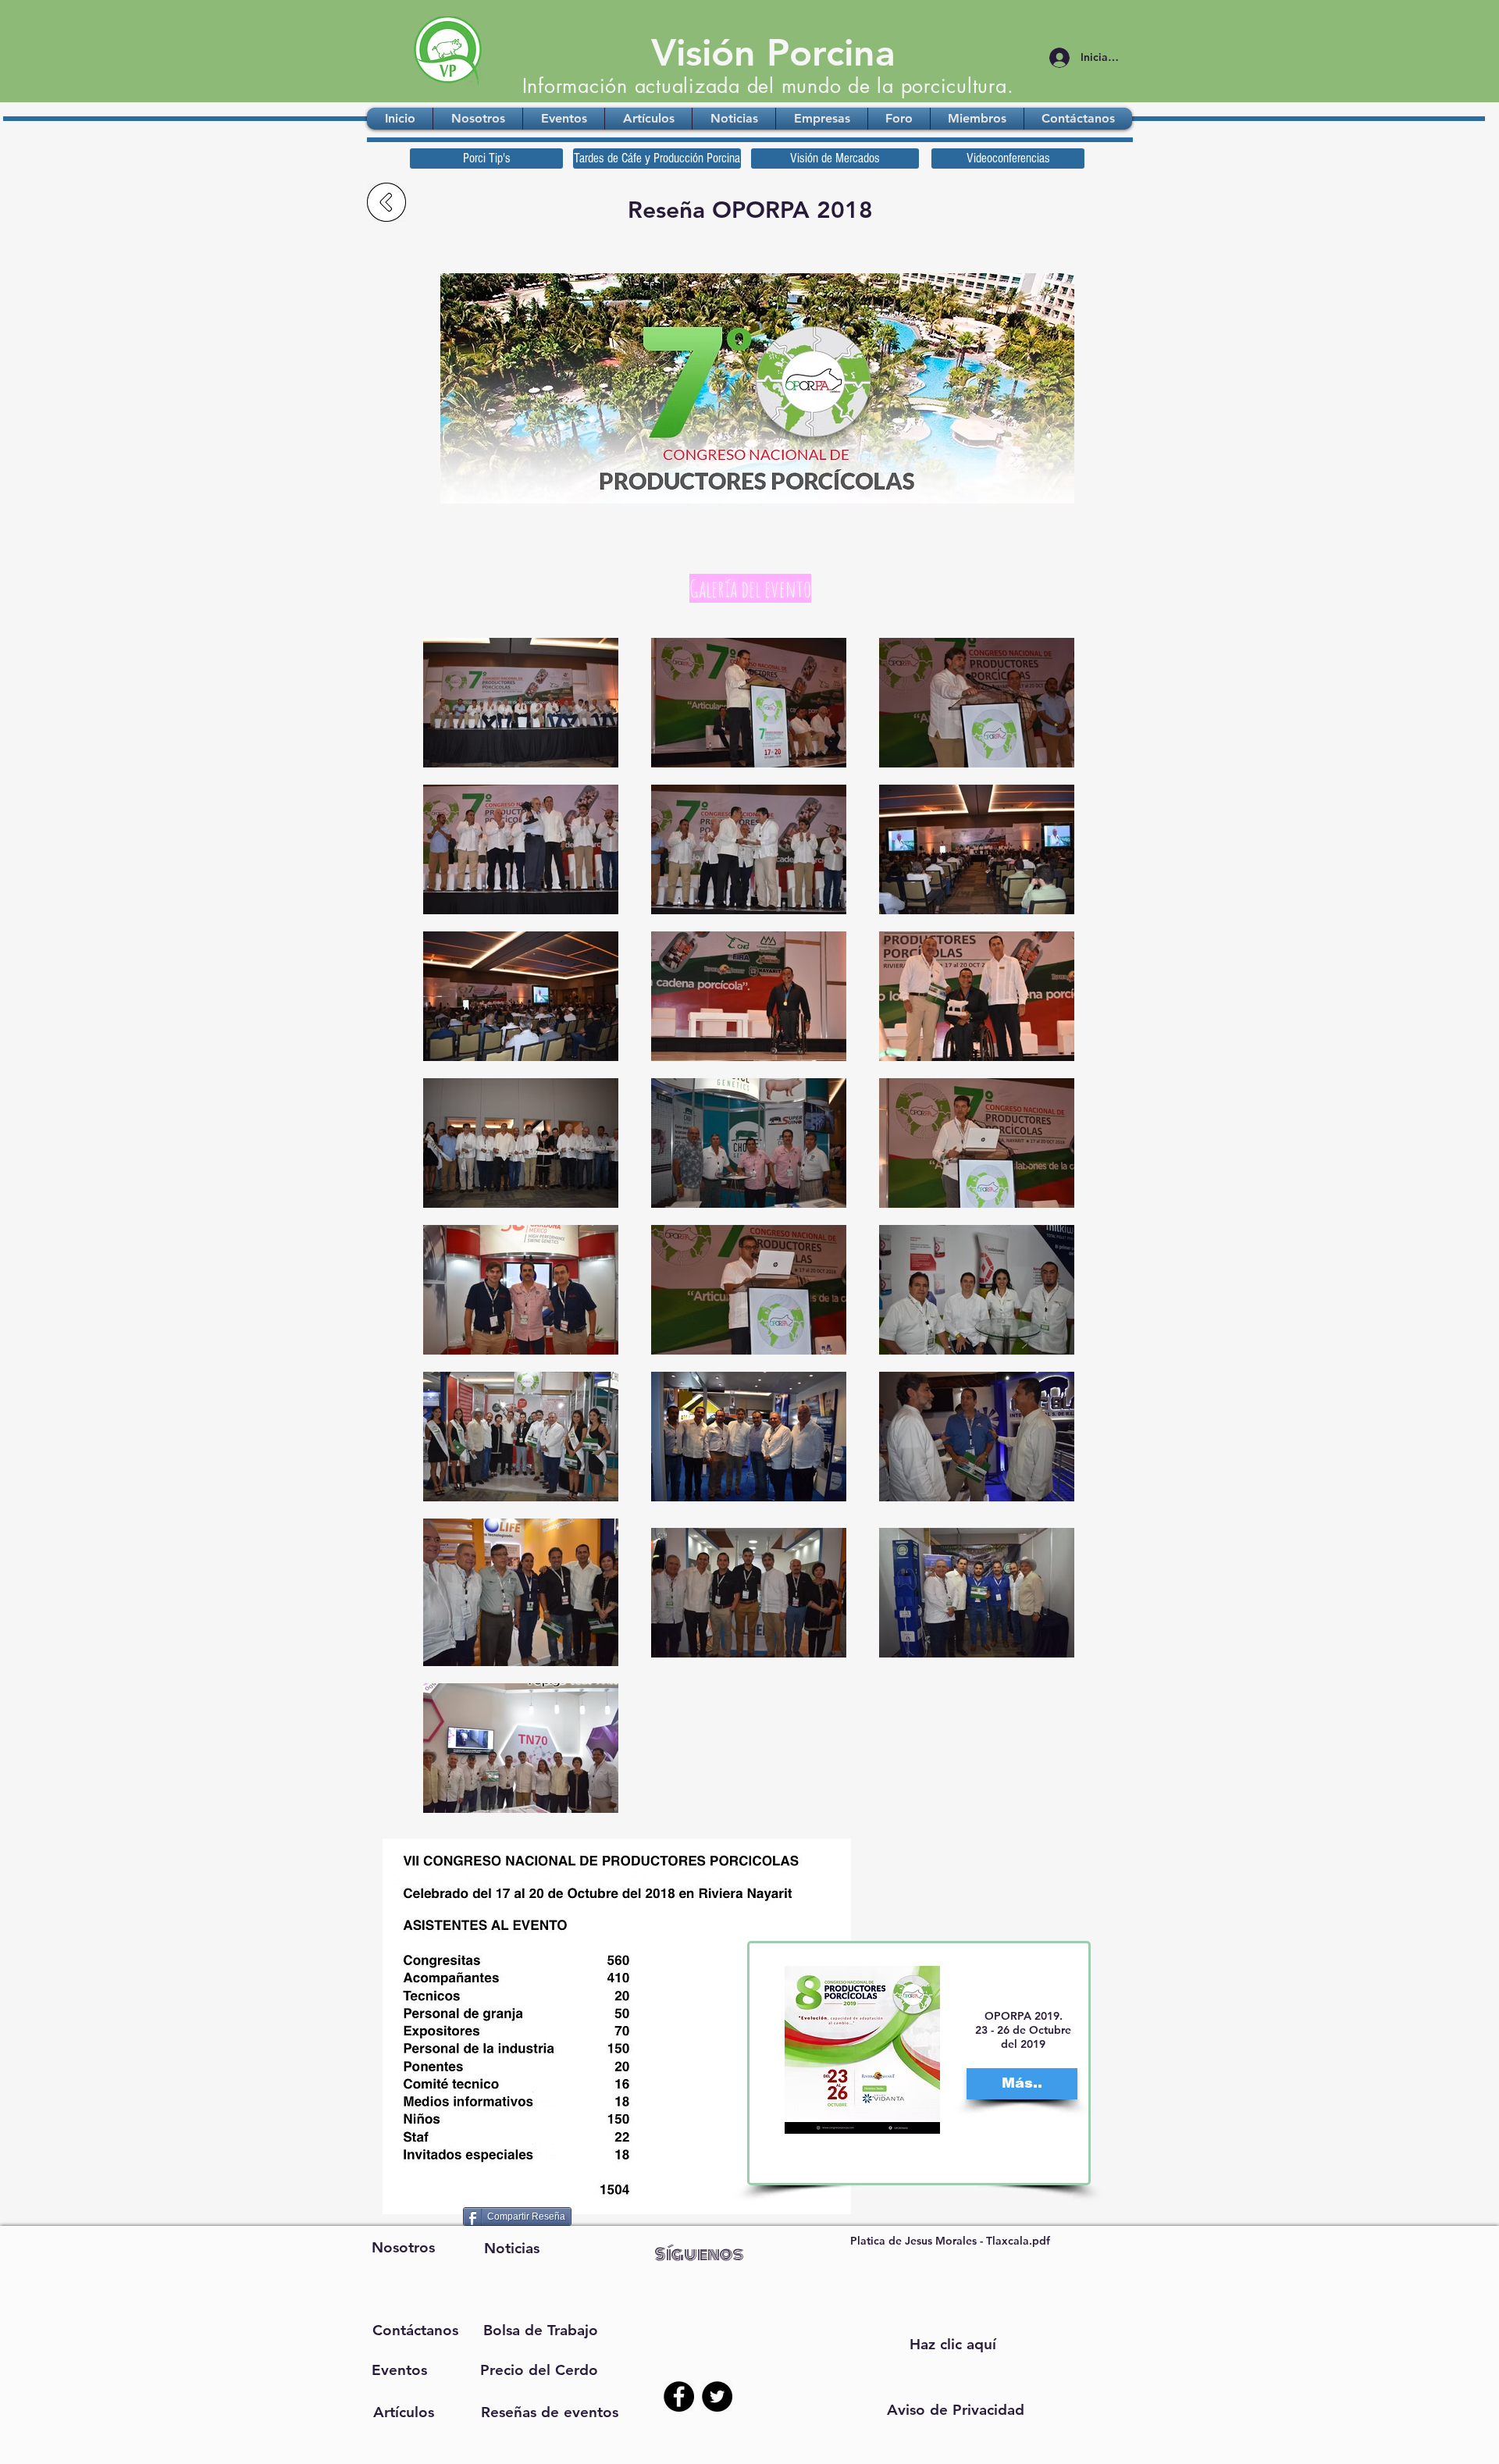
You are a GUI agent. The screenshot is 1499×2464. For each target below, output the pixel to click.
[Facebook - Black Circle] (679, 2396)
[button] (956, 2410)
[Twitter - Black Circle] (717, 2396)
